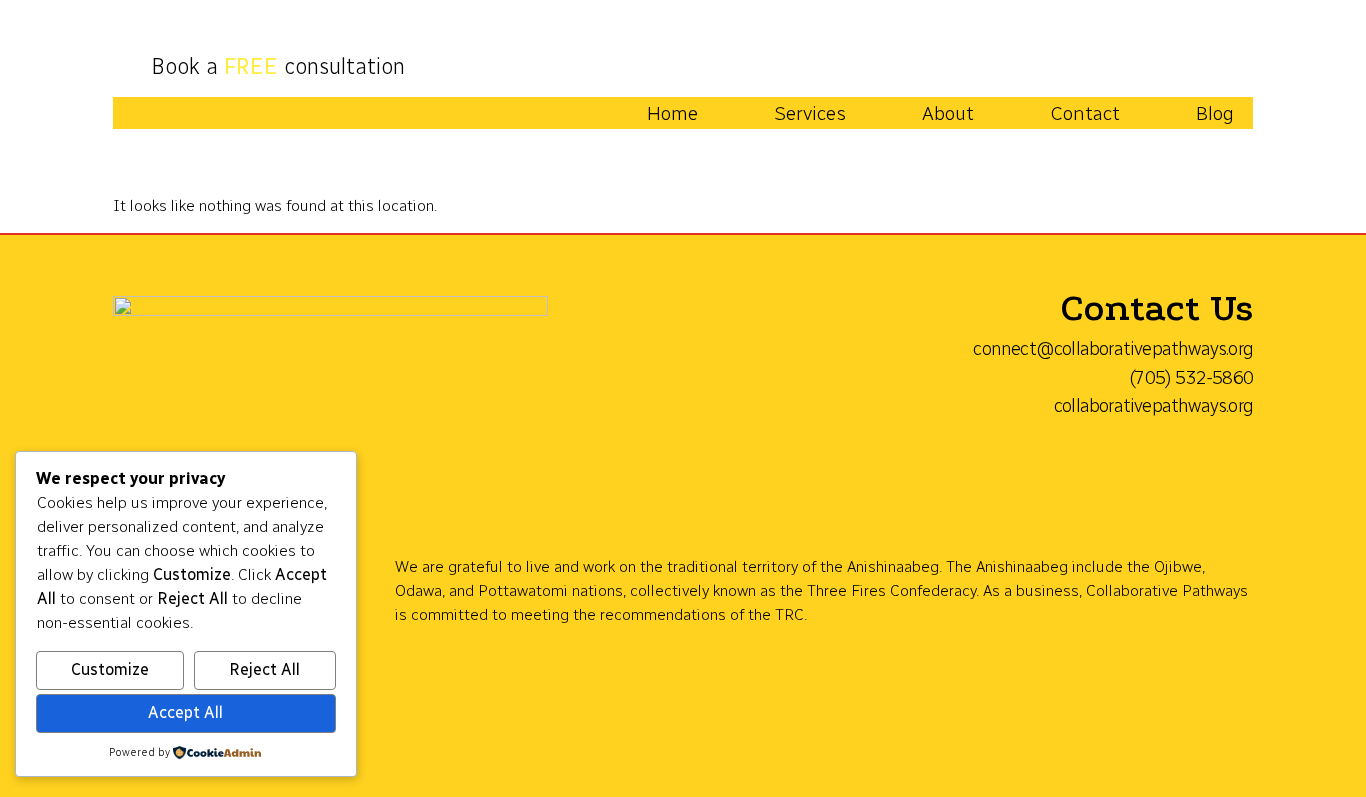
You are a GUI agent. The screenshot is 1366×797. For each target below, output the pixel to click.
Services (810, 113)
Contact (1085, 113)
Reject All (264, 669)
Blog (1215, 113)
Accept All (185, 712)
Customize (110, 669)
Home (672, 113)
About (948, 113)
